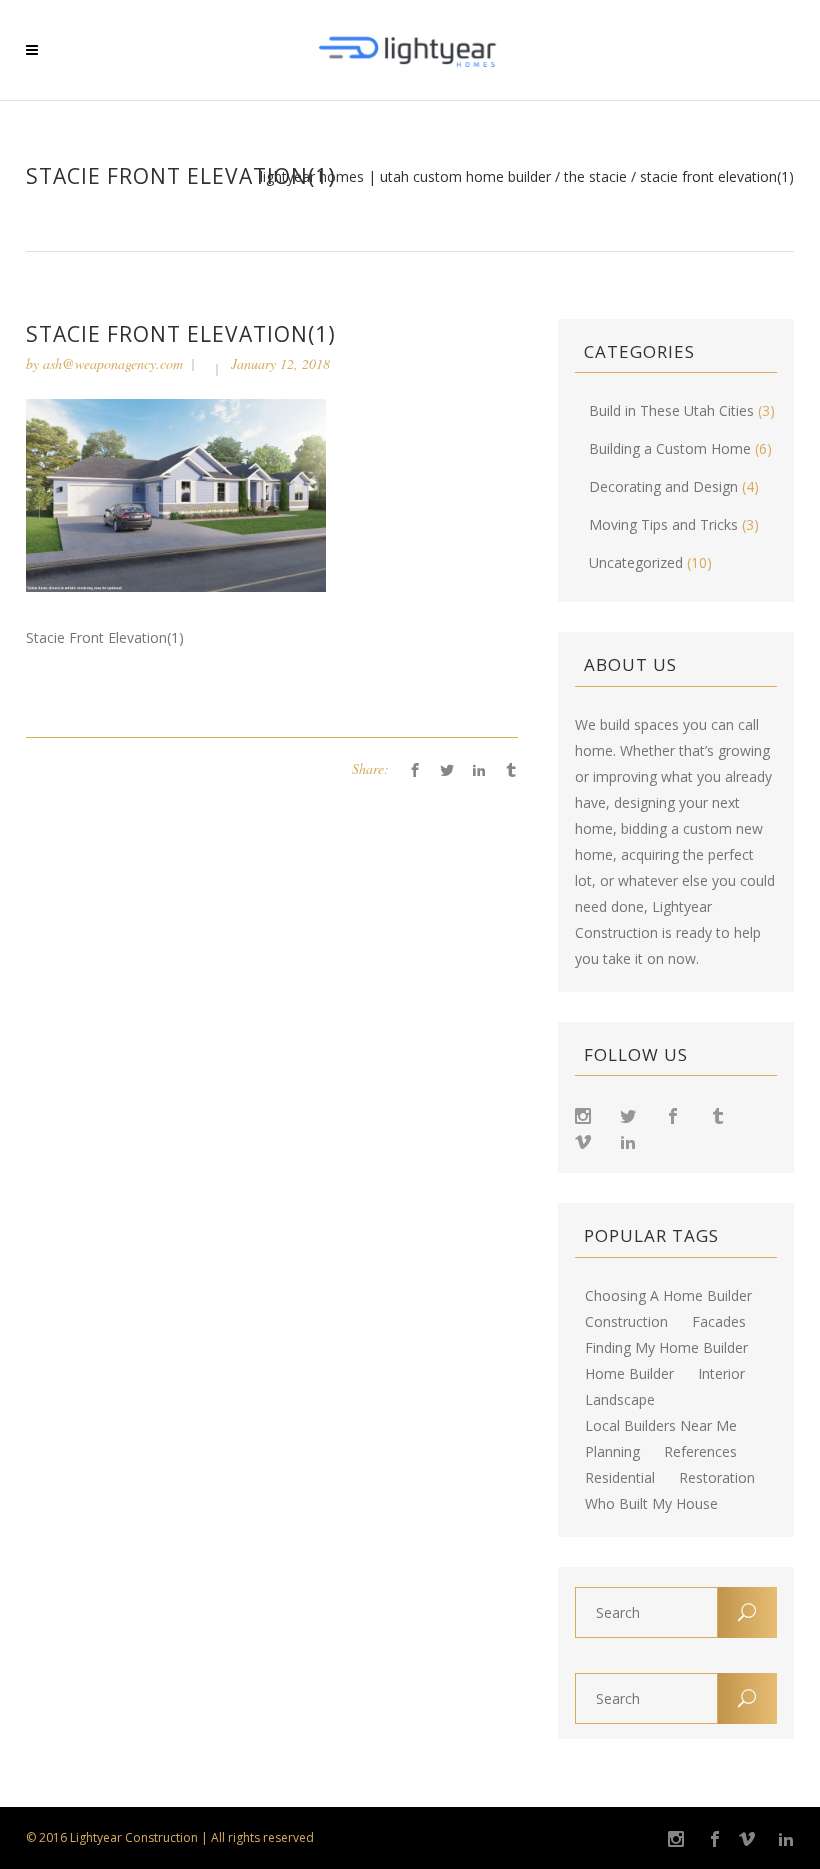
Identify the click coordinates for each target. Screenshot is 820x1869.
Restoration (717, 1478)
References (700, 1452)
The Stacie (595, 177)
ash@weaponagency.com (113, 363)
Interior (721, 1374)
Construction (626, 1322)
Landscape (620, 1400)
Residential (620, 1478)
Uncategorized (636, 562)
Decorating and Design (663, 486)
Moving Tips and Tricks (663, 524)
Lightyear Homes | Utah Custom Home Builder (405, 177)
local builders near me (661, 1426)
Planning (612, 1452)
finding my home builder (666, 1348)
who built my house (651, 1504)
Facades (719, 1322)
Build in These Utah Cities (671, 410)
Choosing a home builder (668, 1296)
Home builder (629, 1374)
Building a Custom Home (670, 448)
